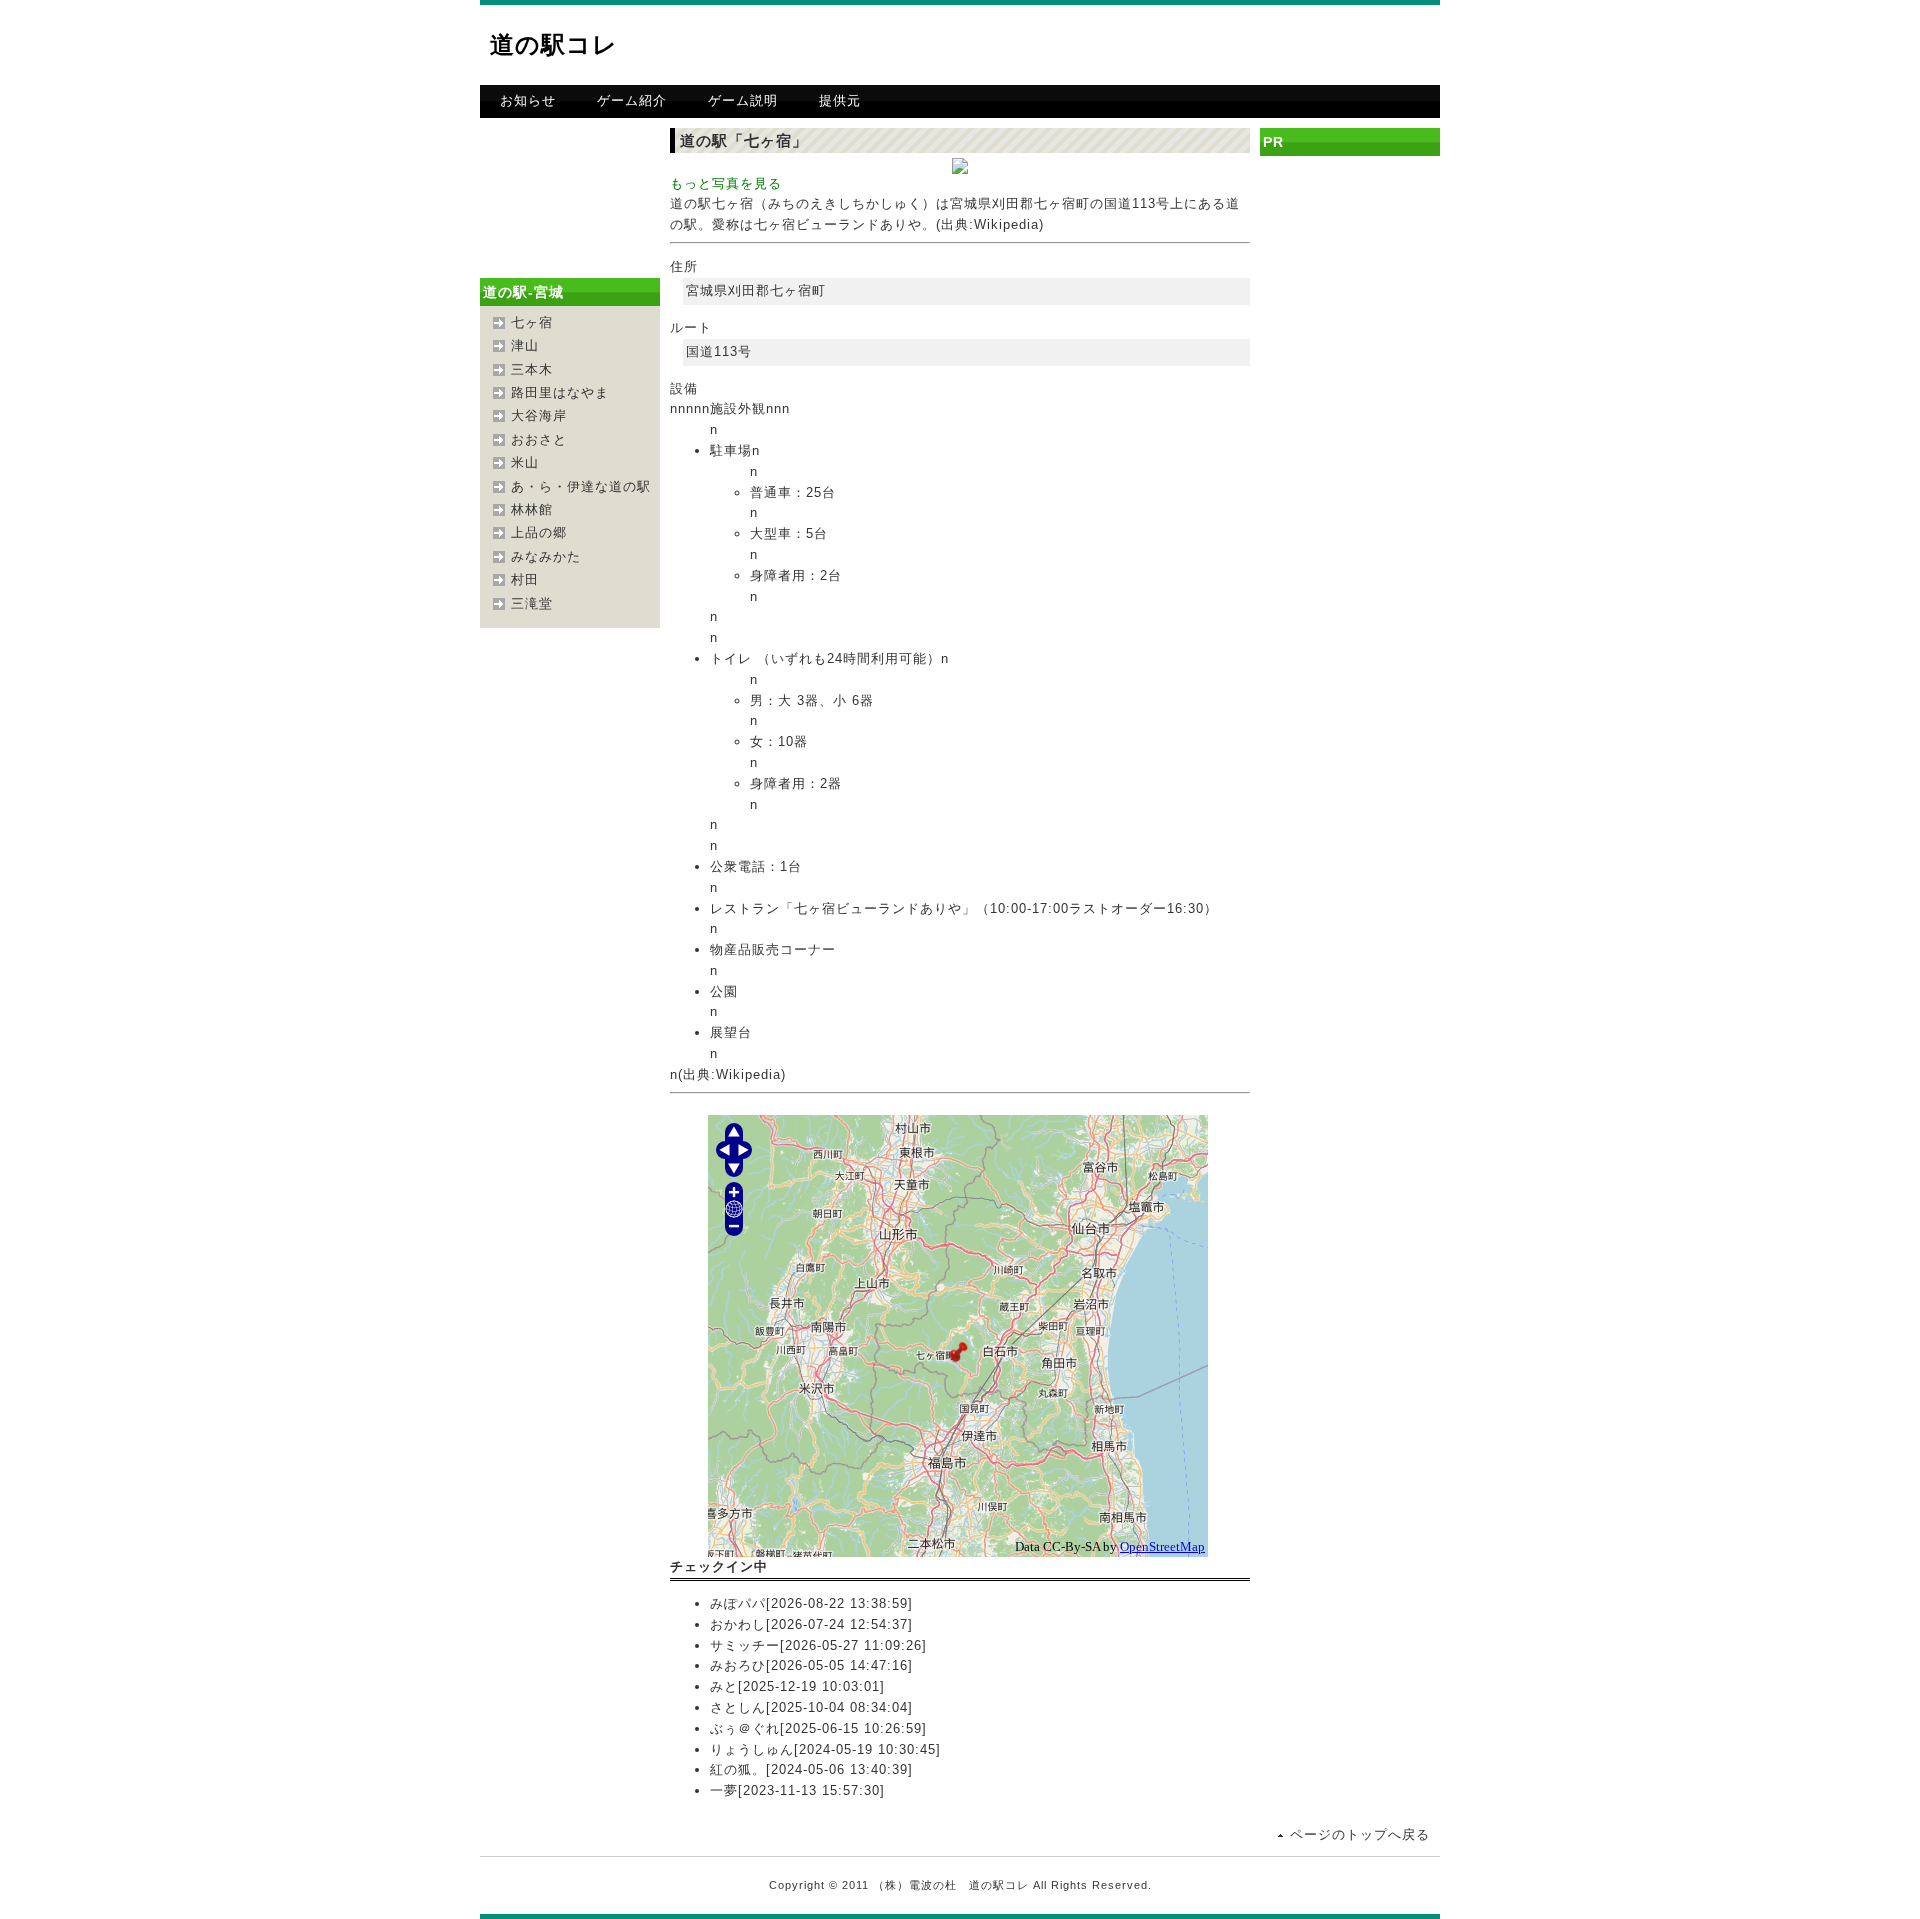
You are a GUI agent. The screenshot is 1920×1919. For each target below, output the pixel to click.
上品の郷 (539, 532)
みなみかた (546, 556)
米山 (525, 462)
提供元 (840, 100)
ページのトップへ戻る (1360, 1834)
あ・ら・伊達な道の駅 (581, 486)
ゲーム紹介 (632, 100)
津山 (525, 345)
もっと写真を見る (726, 183)
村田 (525, 579)
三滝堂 (532, 603)
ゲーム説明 (743, 100)
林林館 (532, 509)
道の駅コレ (554, 44)
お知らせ (528, 100)
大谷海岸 (539, 415)
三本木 (532, 369)
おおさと (539, 439)
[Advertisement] (1206, 45)
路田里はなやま (560, 392)
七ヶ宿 (532, 322)
